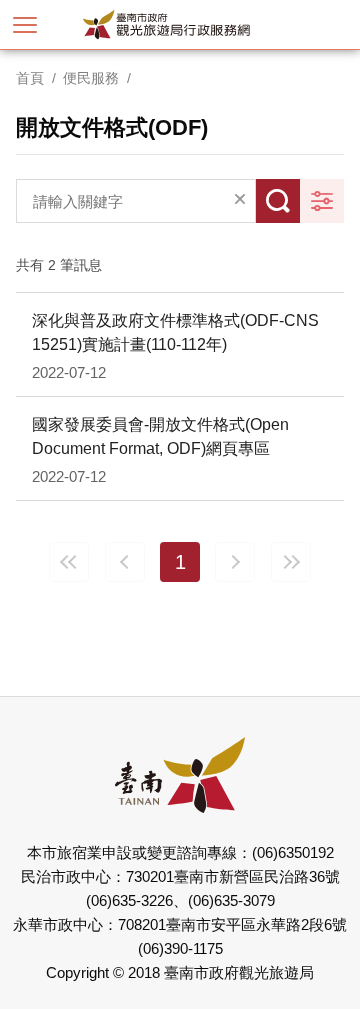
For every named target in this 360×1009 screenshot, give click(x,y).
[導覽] (25, 25)
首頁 (30, 78)
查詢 (278, 201)
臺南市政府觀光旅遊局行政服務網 (199, 24)
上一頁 (125, 562)
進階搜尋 (322, 201)
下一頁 (235, 562)
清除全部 (240, 201)
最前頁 (69, 562)
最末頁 (291, 562)
